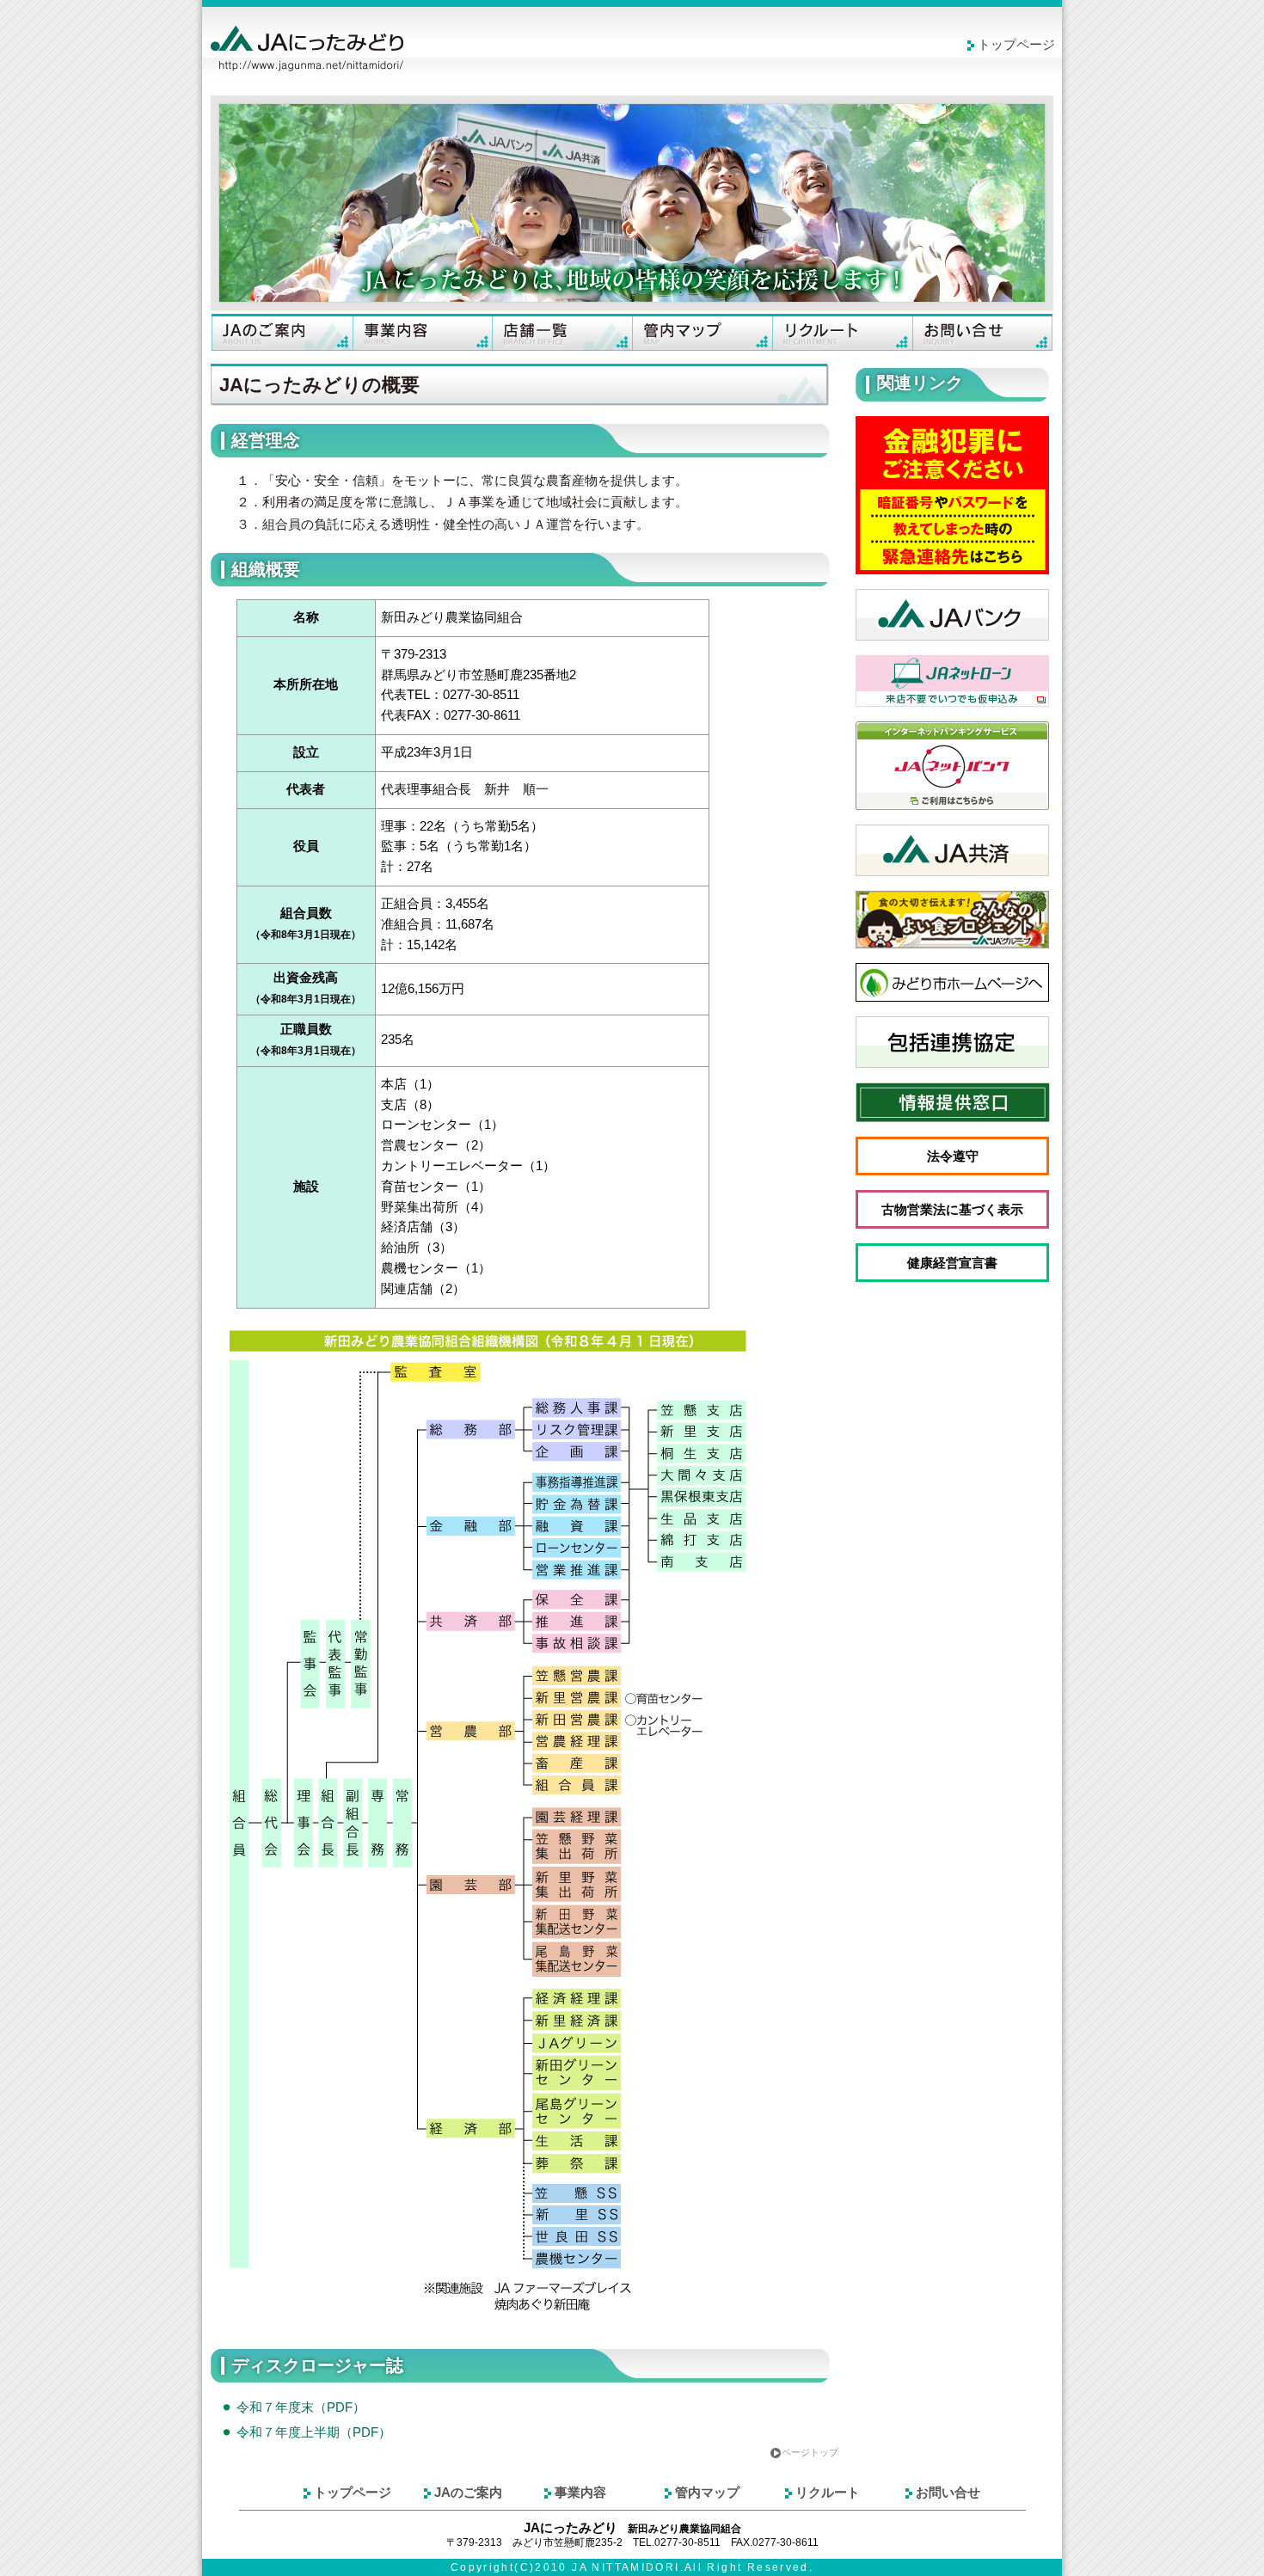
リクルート (842, 332)
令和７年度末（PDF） (301, 2407)
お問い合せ (982, 332)
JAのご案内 (282, 332)
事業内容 (422, 332)
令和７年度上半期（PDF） (314, 2432)
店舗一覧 (562, 332)
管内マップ (702, 332)
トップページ (1016, 45)
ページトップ (810, 2452)
